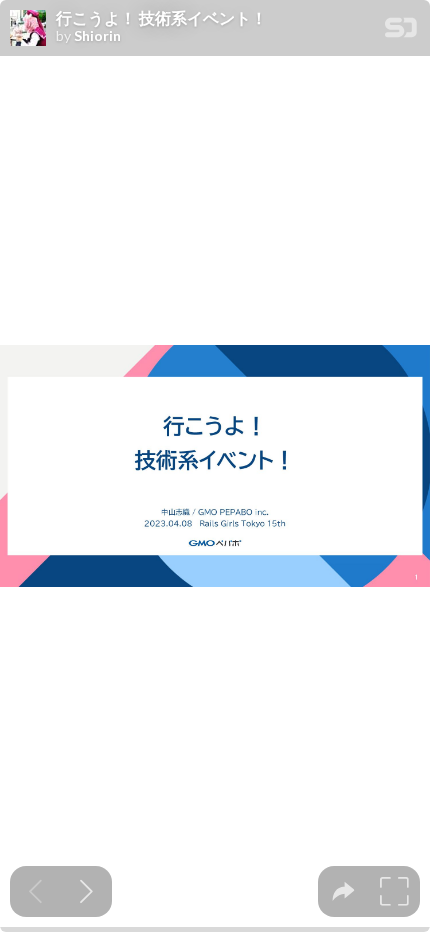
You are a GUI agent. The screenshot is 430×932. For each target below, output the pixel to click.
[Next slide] (86, 891)
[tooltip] (343, 891)
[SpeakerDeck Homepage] (401, 31)
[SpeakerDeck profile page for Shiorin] (28, 29)
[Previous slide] (35, 891)
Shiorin (97, 36)
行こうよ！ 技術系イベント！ (161, 18)
